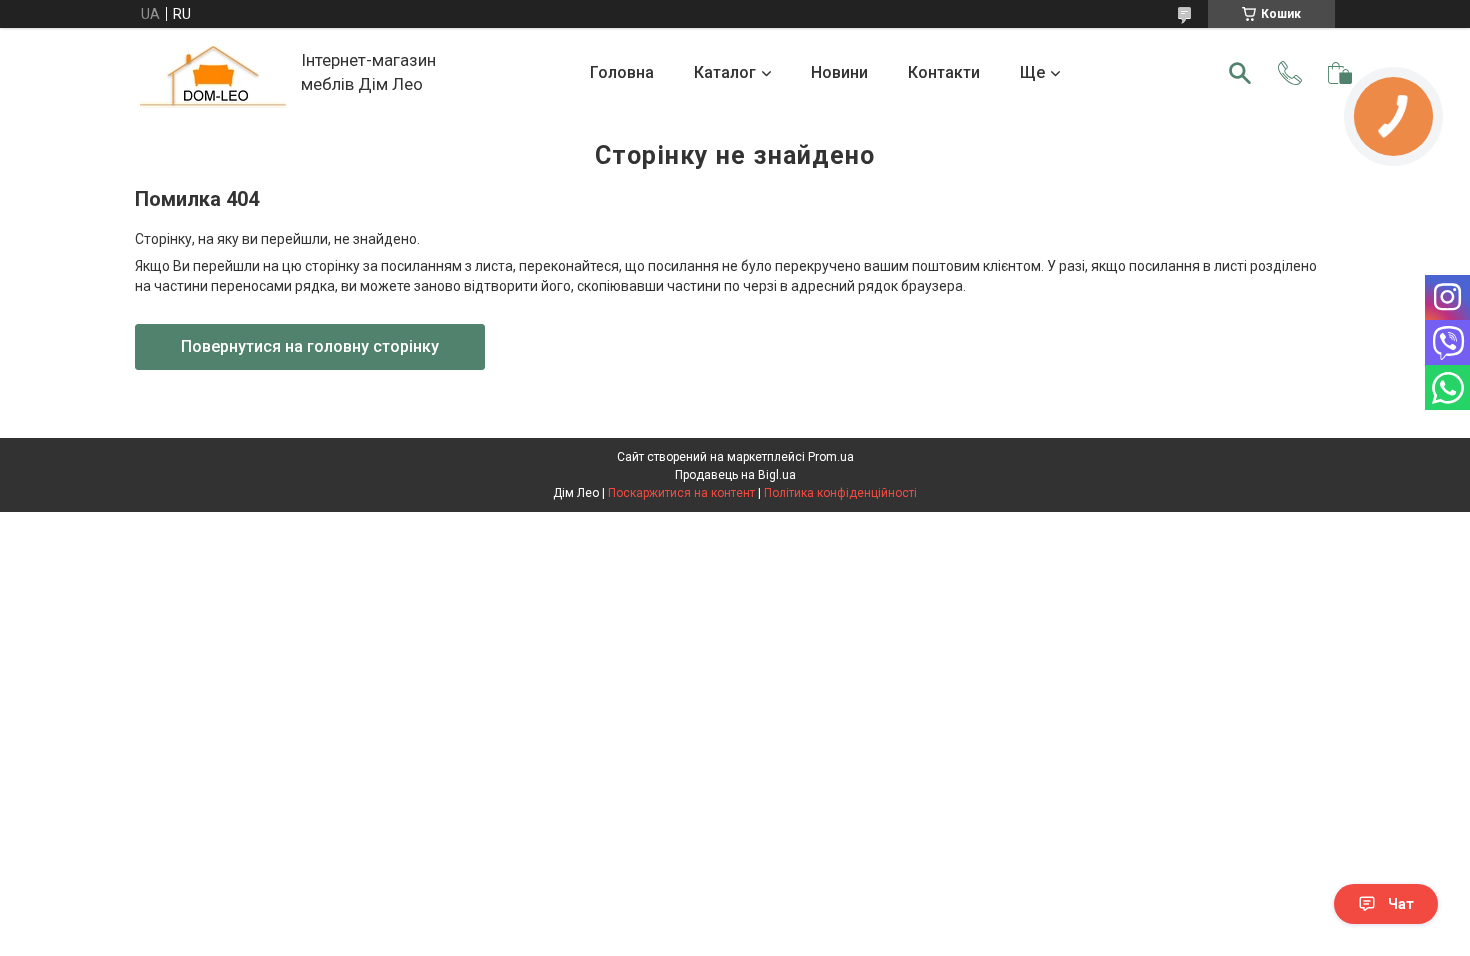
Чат (1401, 904)
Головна (622, 72)
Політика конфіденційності (840, 493)
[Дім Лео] (213, 73)
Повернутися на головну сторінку (310, 346)
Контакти (944, 72)
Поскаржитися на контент (681, 493)
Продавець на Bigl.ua (735, 475)
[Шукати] (1240, 73)
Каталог (725, 72)
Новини (839, 72)
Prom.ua (831, 457)
